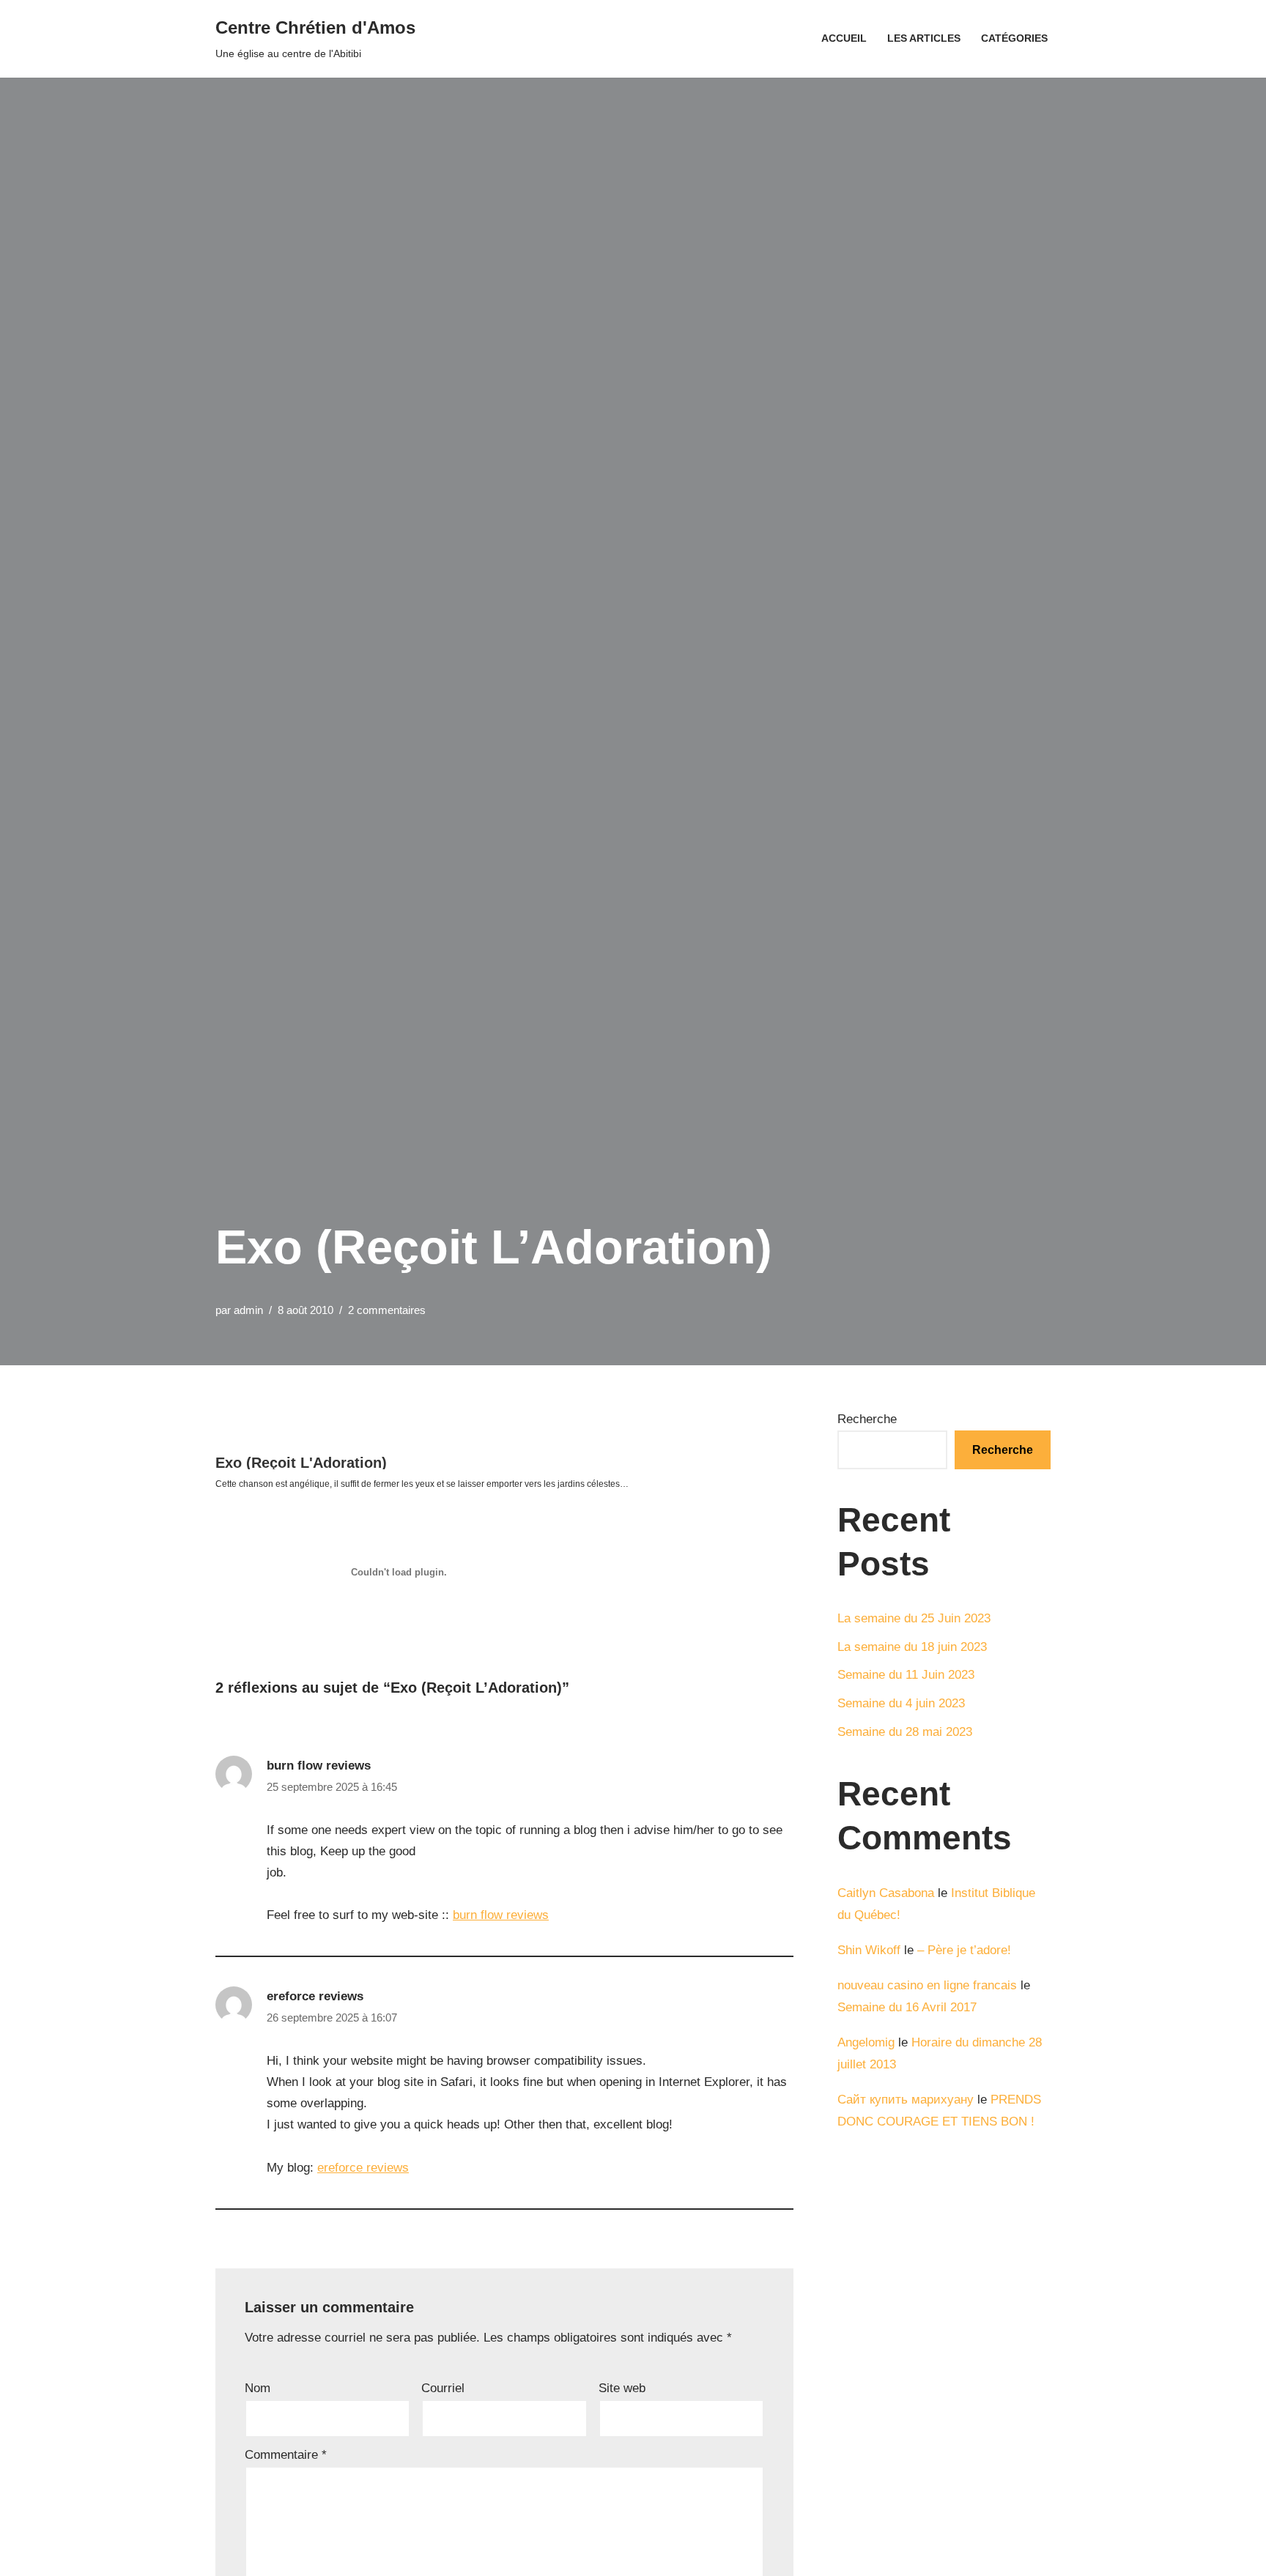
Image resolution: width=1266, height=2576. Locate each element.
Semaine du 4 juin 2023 (901, 1703)
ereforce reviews (315, 1996)
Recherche (867, 1419)
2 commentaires (387, 1310)
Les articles (924, 38)
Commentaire (286, 2455)
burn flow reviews (319, 1766)
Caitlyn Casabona (886, 1893)
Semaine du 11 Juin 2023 (906, 1675)
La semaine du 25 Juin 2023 (914, 1618)
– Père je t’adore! (964, 1950)
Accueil (844, 38)
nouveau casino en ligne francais (927, 1985)
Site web (622, 2388)
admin (248, 1310)
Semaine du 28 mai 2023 (905, 1732)
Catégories (1014, 38)
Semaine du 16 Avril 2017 (907, 2007)
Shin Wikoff (869, 1950)
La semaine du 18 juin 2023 (912, 1647)
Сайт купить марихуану (906, 2100)
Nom (258, 2388)
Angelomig (866, 2042)
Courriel (443, 2388)
